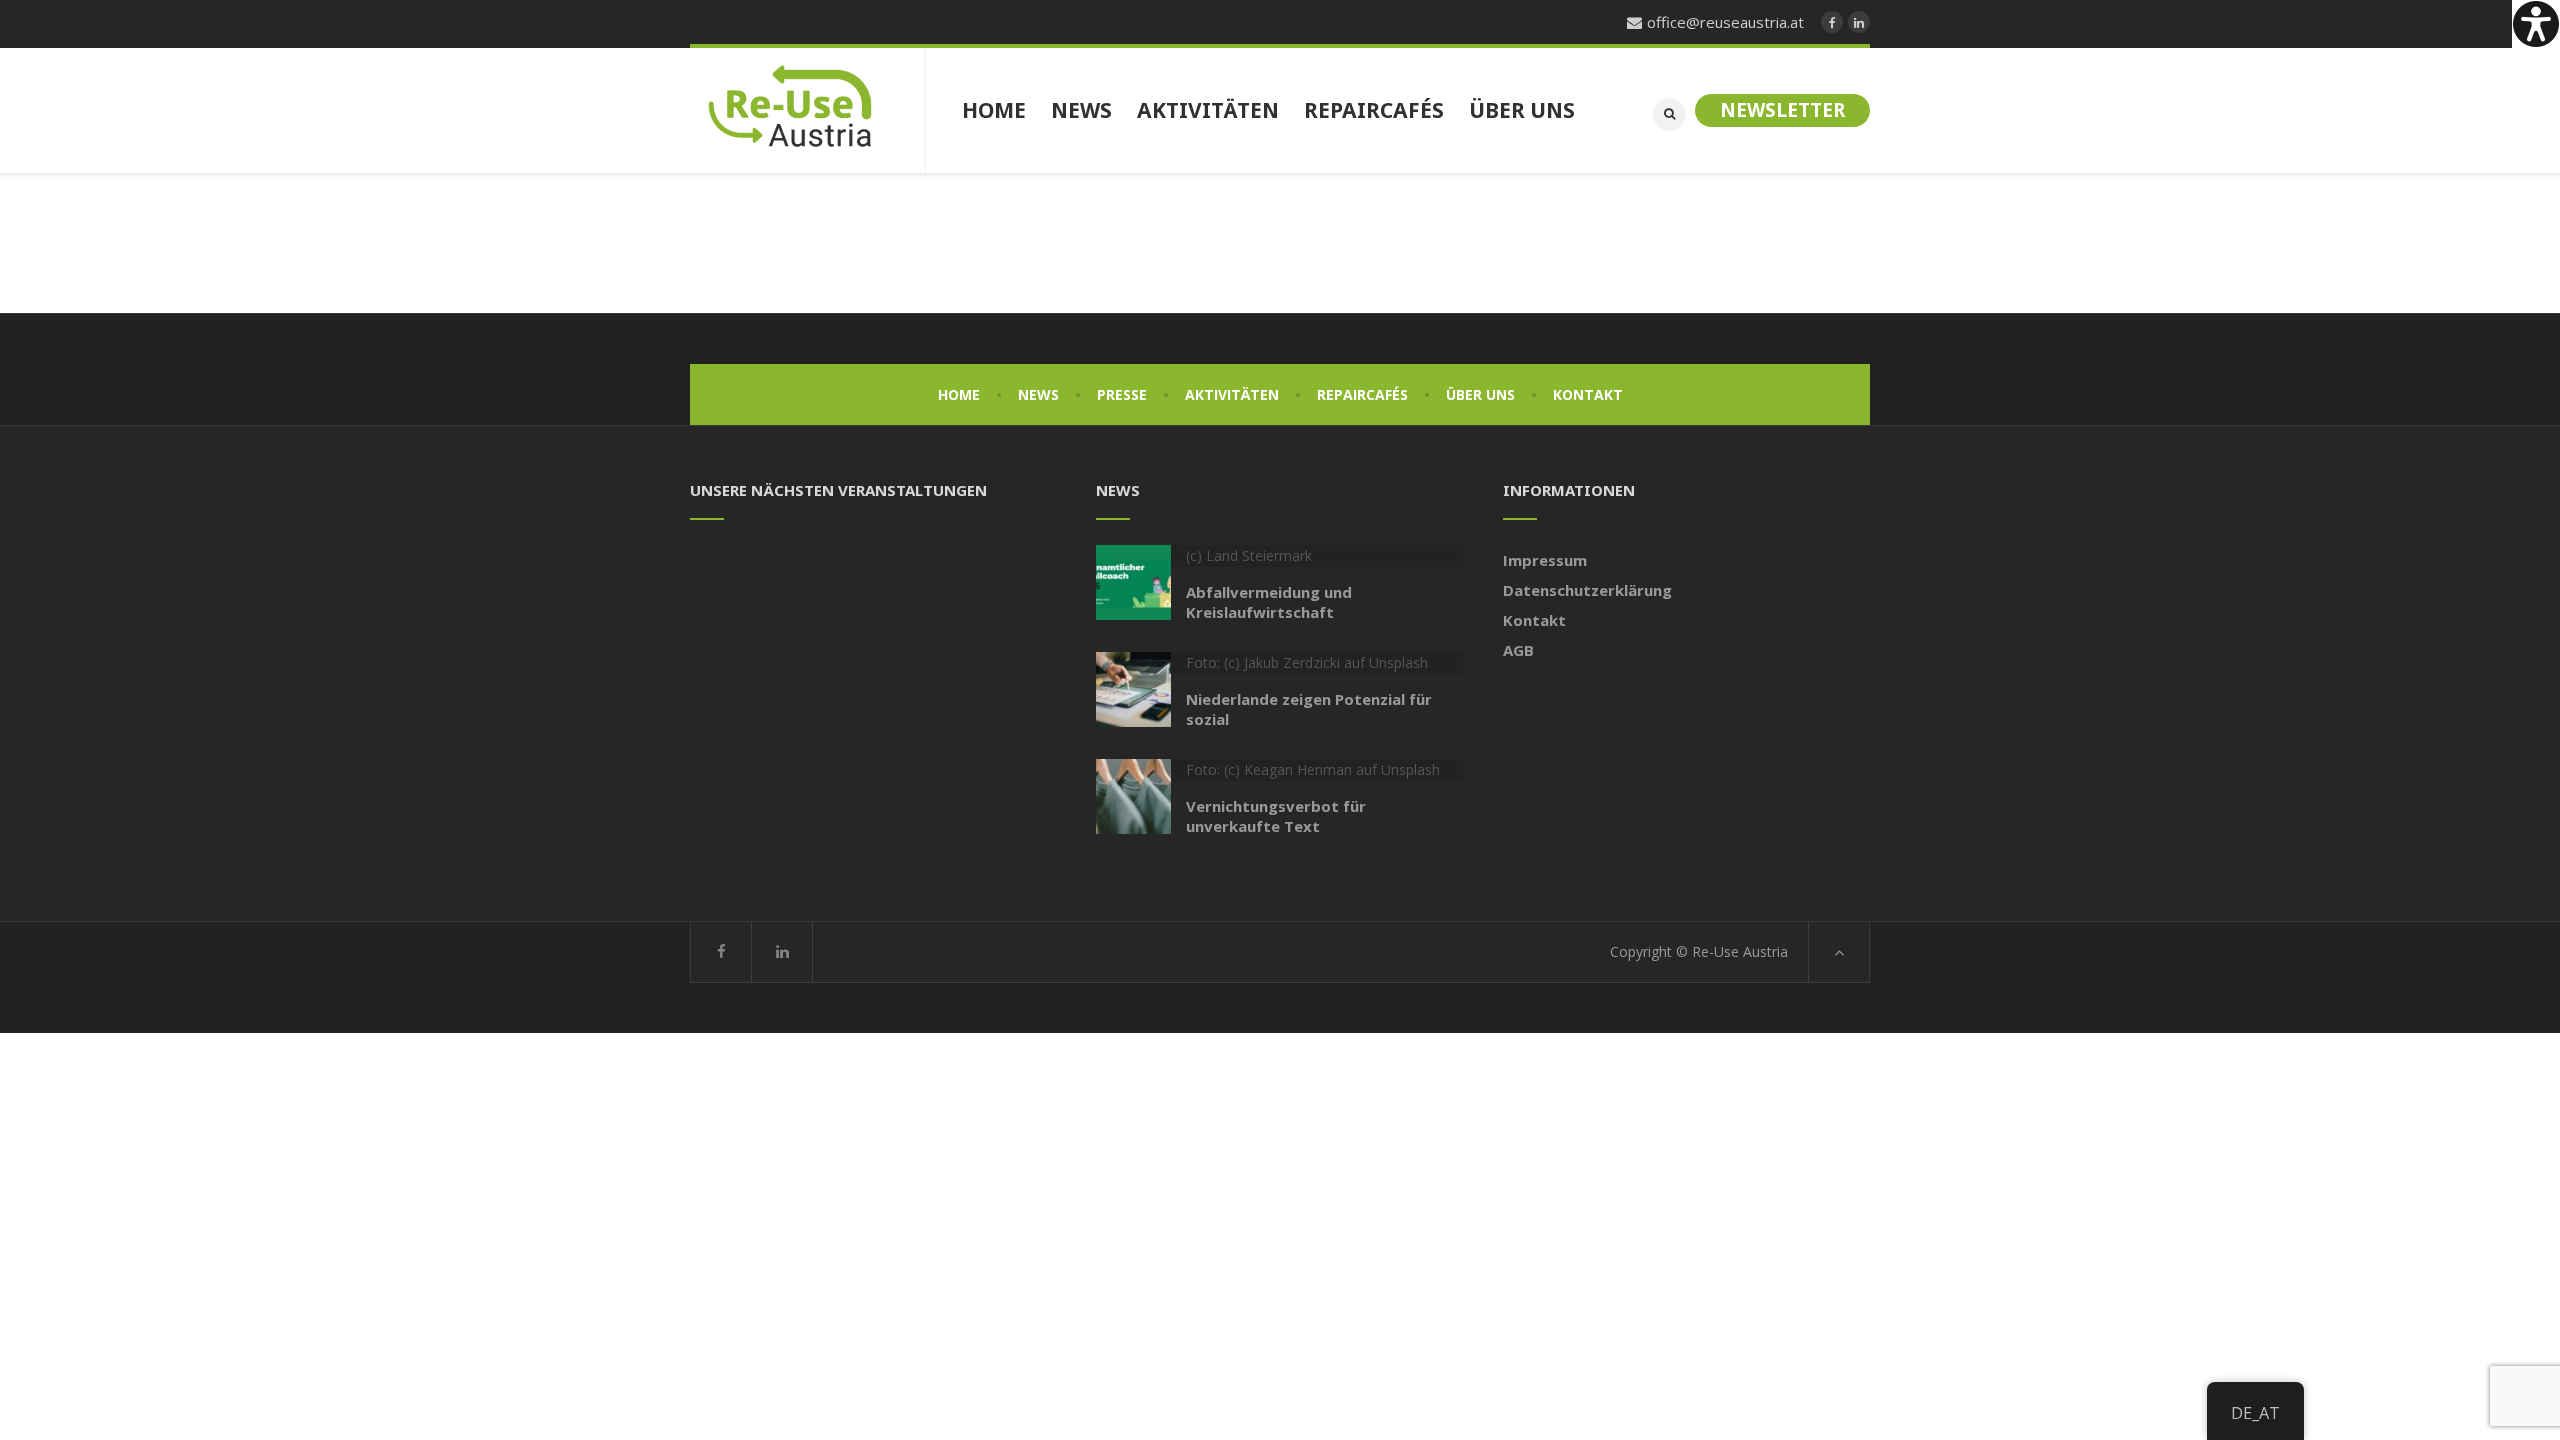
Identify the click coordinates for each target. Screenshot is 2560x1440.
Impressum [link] (1545, 560)
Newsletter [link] (1782, 110)
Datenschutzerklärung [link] (1587, 590)
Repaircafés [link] (1362, 394)
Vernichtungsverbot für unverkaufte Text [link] (1276, 816)
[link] (2536, 24)
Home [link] (959, 394)
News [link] (1038, 394)
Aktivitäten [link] (1232, 394)
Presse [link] (1122, 394)
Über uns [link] (1480, 394)
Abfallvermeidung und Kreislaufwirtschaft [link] (1269, 602)
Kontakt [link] (1588, 394)
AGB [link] (1518, 650)
